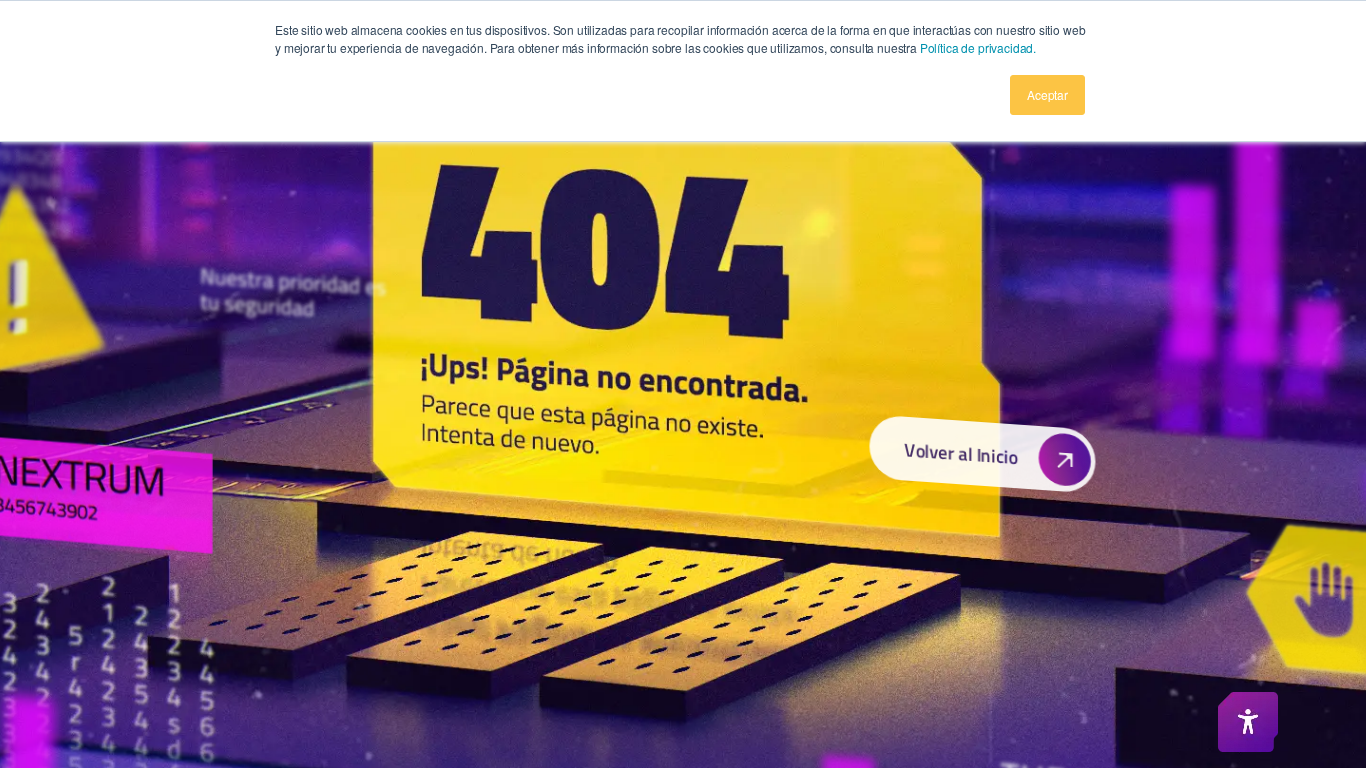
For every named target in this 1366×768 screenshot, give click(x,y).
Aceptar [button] (1047, 94)
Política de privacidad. (978, 47)
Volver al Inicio (960, 453)
